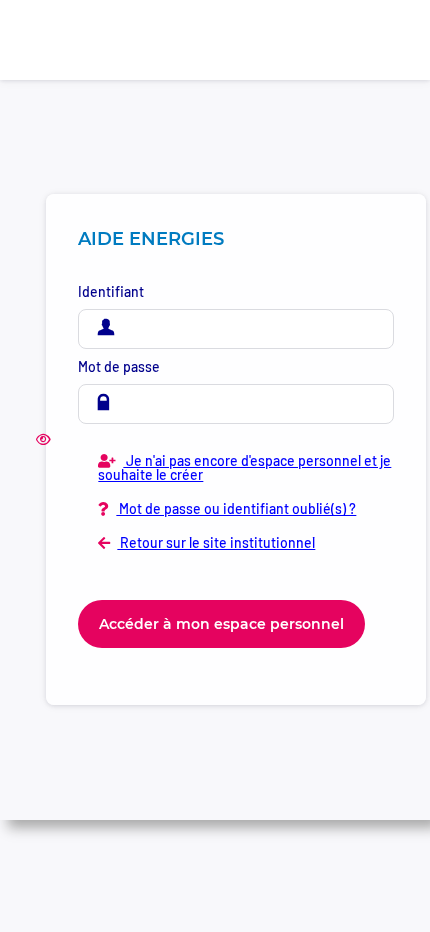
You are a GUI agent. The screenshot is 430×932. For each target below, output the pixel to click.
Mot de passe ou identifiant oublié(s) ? (236, 509)
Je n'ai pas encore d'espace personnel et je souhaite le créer (244, 468)
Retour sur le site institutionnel (216, 543)
